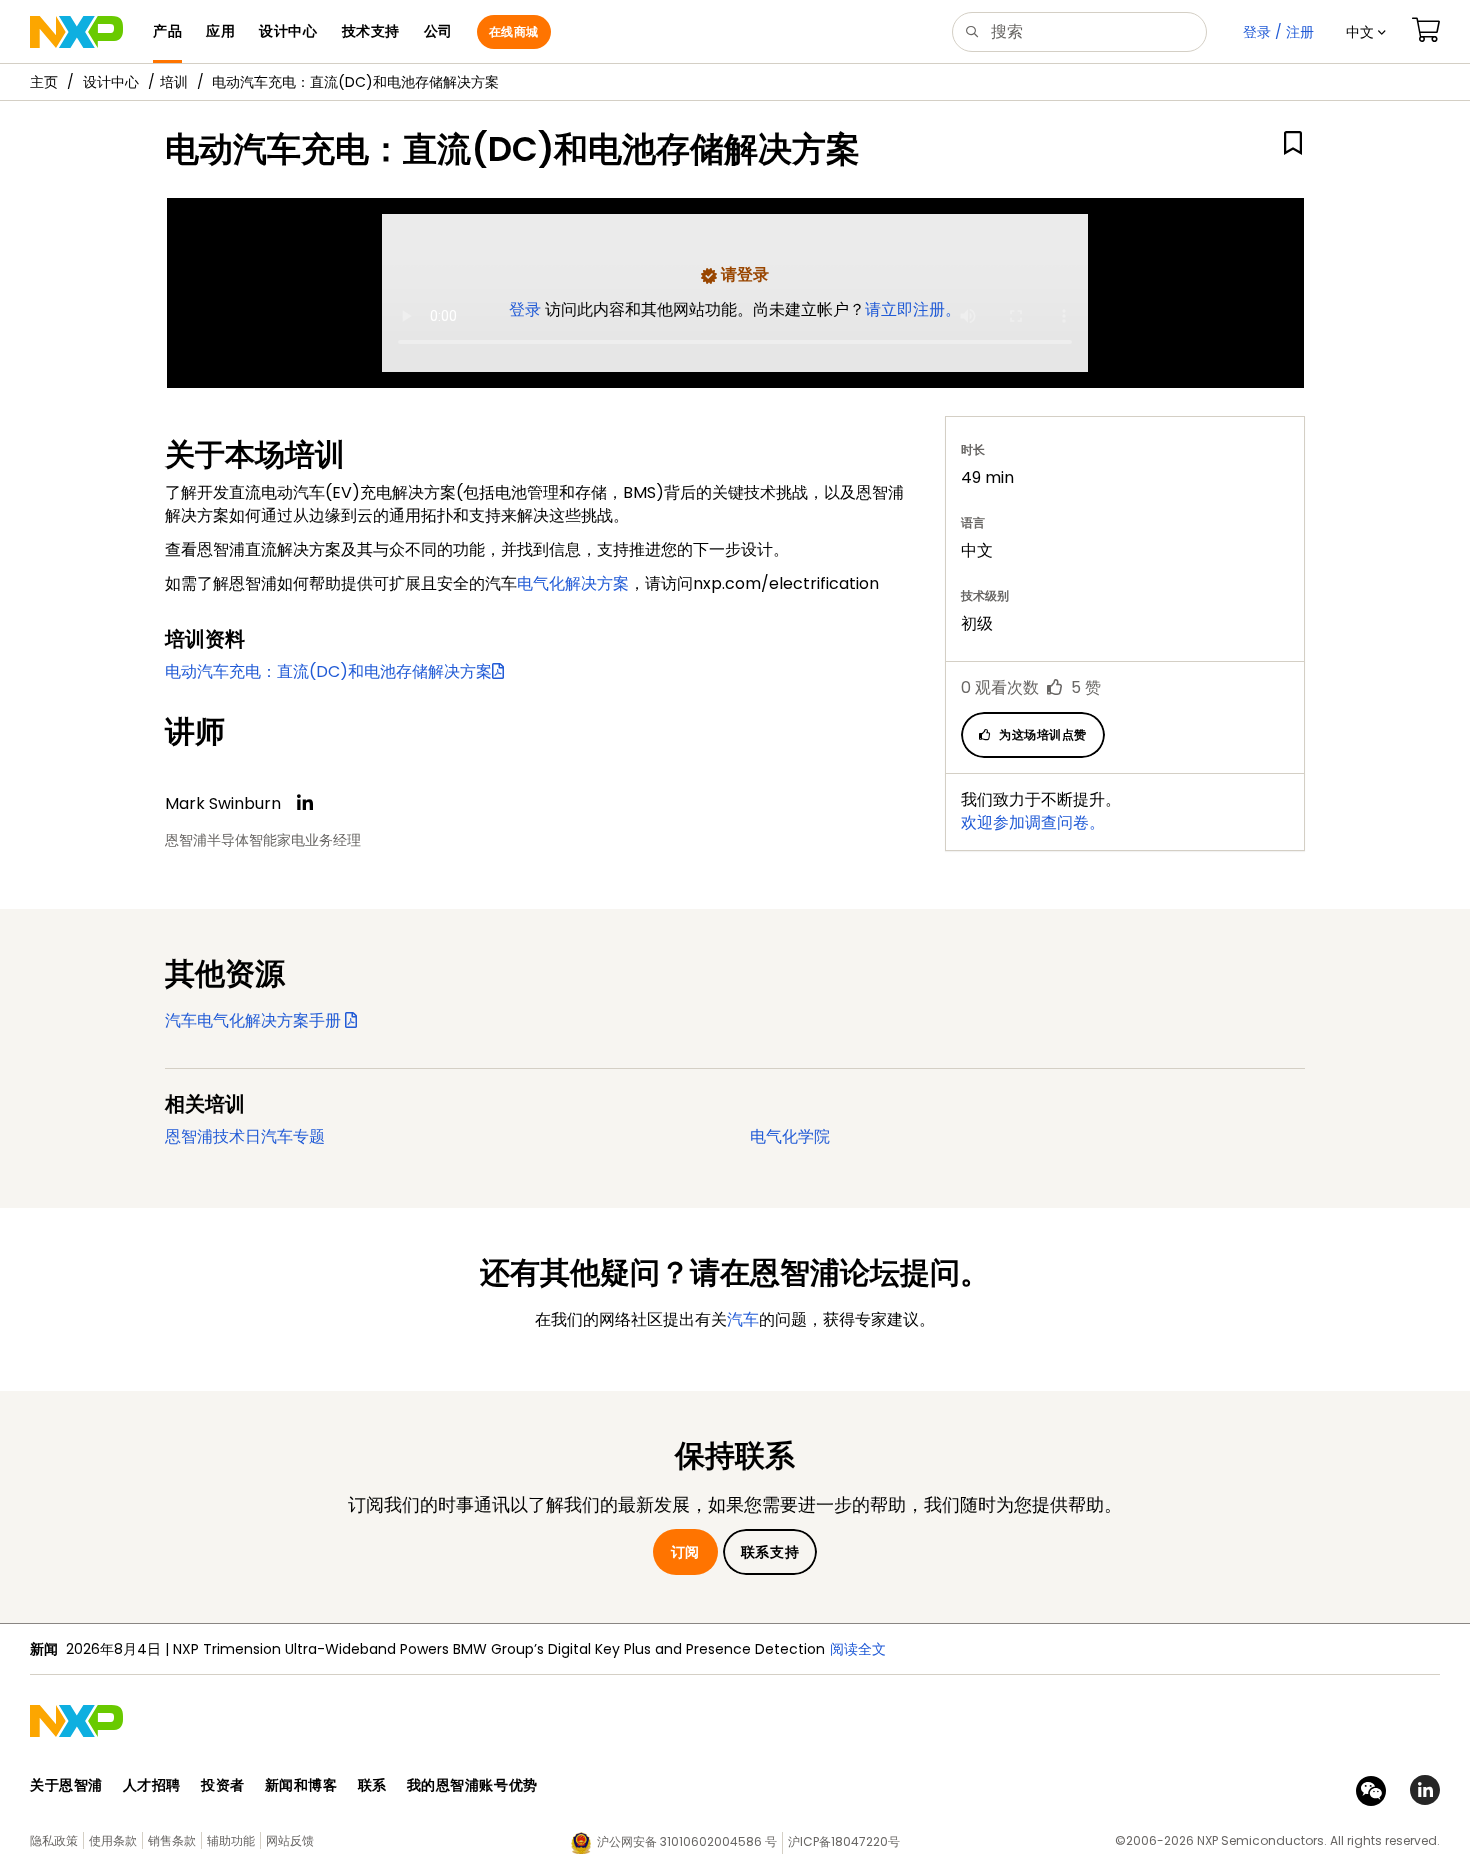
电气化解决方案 (573, 583)
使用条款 (113, 1840)
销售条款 (172, 1840)
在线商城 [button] (514, 31)
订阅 (685, 1552)
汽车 (743, 1319)
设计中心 (111, 82)
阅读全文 (858, 1649)
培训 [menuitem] (174, 82)
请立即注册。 (913, 309)
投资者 (223, 1785)
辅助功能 (231, 1840)
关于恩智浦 (66, 1785)
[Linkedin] (305, 803)
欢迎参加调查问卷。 (1033, 822)
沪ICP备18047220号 (844, 1841)
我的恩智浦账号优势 (472, 1785)
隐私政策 (54, 1840)
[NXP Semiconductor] (76, 32)
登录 (527, 309)
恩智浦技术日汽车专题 (245, 1136)
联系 (372, 1785)
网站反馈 (290, 1840)
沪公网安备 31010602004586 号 (687, 1841)
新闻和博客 (301, 1785)
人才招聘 (152, 1785)
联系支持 (770, 1552)
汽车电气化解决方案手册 (255, 1020)
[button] (1366, 32)
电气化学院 (790, 1136)
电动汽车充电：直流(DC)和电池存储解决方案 (328, 671)
